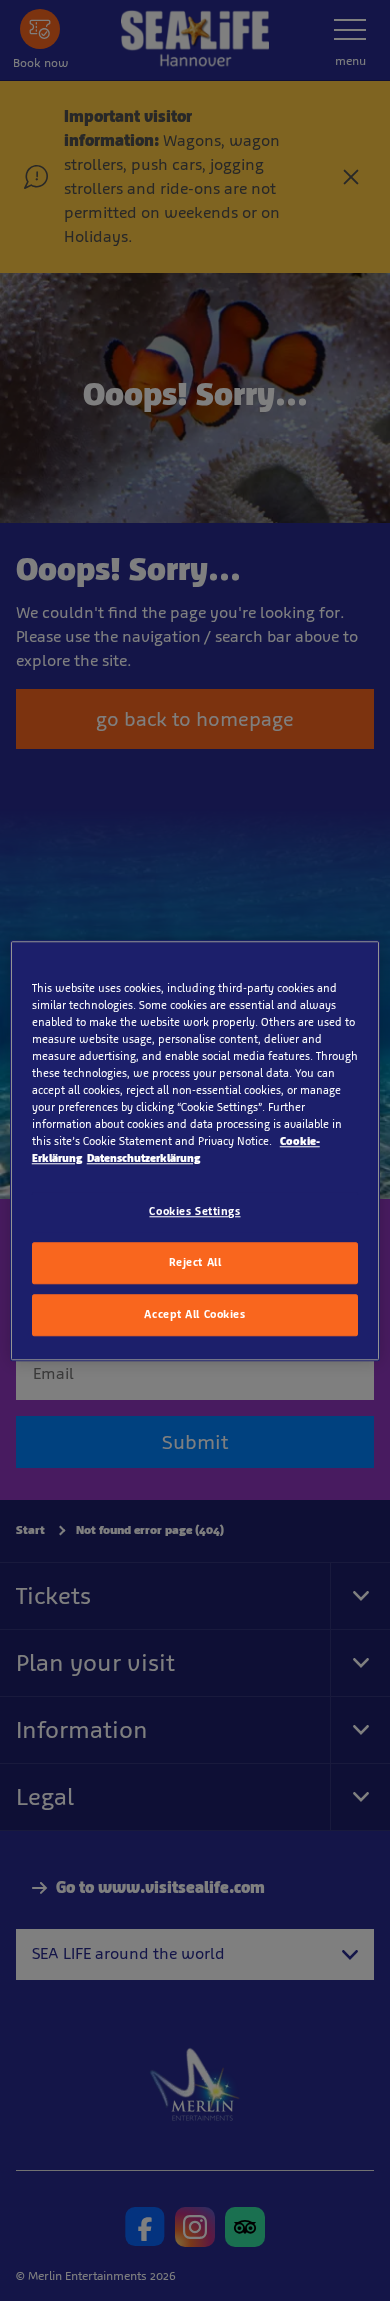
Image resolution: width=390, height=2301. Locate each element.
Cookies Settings (194, 1211)
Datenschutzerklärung (143, 1158)
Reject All (195, 1262)
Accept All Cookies (194, 1314)
